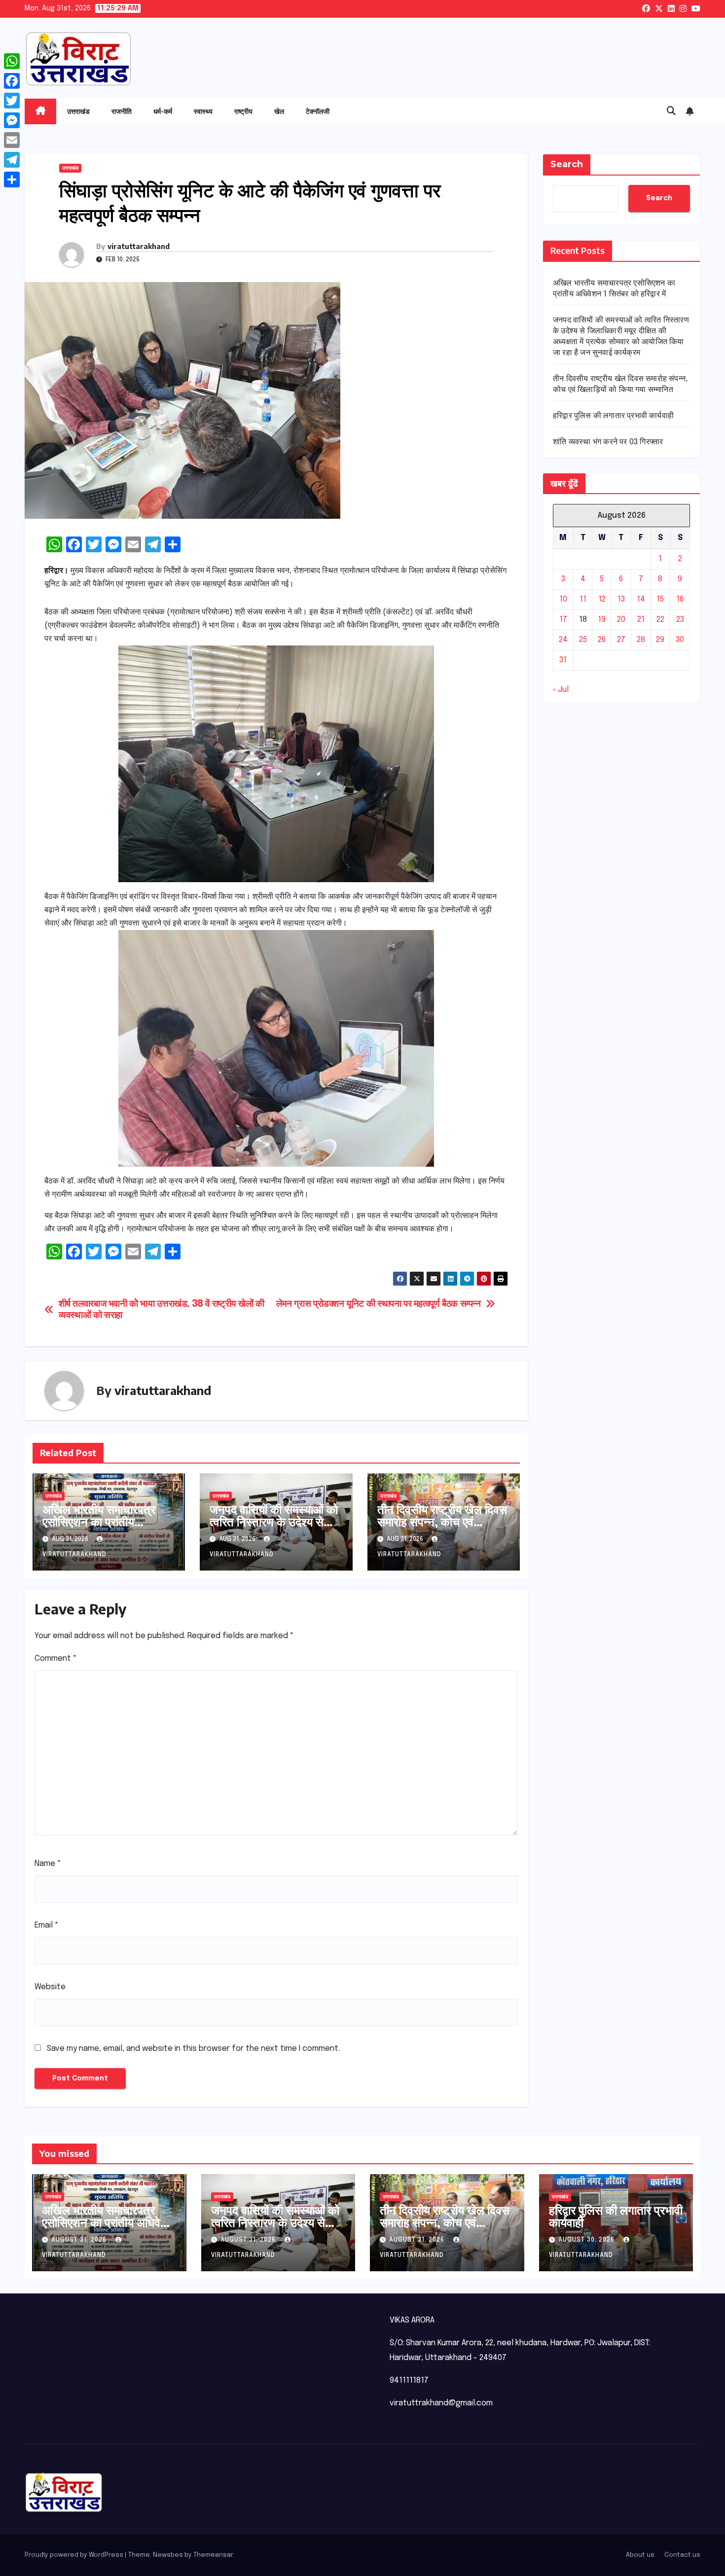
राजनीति (122, 111)
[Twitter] (12, 101)
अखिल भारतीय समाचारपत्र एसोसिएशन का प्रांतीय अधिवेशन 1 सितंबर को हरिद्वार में (108, 1521)
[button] (671, 111)
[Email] (12, 140)
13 (621, 600)
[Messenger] (12, 120)
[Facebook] (12, 81)
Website (50, 1987)
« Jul (561, 690)
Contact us (682, 2555)
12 (602, 600)
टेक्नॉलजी (318, 111)
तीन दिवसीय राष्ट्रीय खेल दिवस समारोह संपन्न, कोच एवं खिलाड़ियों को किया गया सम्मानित (442, 1527)
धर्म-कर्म (163, 111)
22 (660, 620)
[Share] (12, 179)
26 (602, 640)
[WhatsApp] (12, 61)
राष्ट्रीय (243, 111)
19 (602, 620)
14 (641, 600)
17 (563, 620)
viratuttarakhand (139, 246)
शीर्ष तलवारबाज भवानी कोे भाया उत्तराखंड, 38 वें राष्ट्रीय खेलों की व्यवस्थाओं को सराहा (162, 1310)
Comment (56, 1659)
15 (660, 600)
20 (621, 620)
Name (48, 1864)
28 (641, 640)
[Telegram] (12, 160)
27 (621, 640)
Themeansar (213, 2555)
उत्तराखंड (78, 111)
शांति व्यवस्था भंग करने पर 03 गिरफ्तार (608, 442)
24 (563, 640)
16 (680, 600)
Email (47, 1925)
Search (567, 164)
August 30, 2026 (587, 2240)
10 (563, 600)
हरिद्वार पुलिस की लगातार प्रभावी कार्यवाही (613, 416)
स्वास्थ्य (203, 111)
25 (583, 640)
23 (680, 620)
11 (583, 600)
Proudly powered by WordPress (75, 2555)
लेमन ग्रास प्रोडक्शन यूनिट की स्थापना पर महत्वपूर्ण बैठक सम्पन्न (379, 1304)
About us (640, 2555)
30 (680, 640)
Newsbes (168, 2555)
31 (563, 661)
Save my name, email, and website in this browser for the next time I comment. (193, 2049)
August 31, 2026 (80, 2240)
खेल (279, 111)
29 (660, 640)
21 (641, 620)
